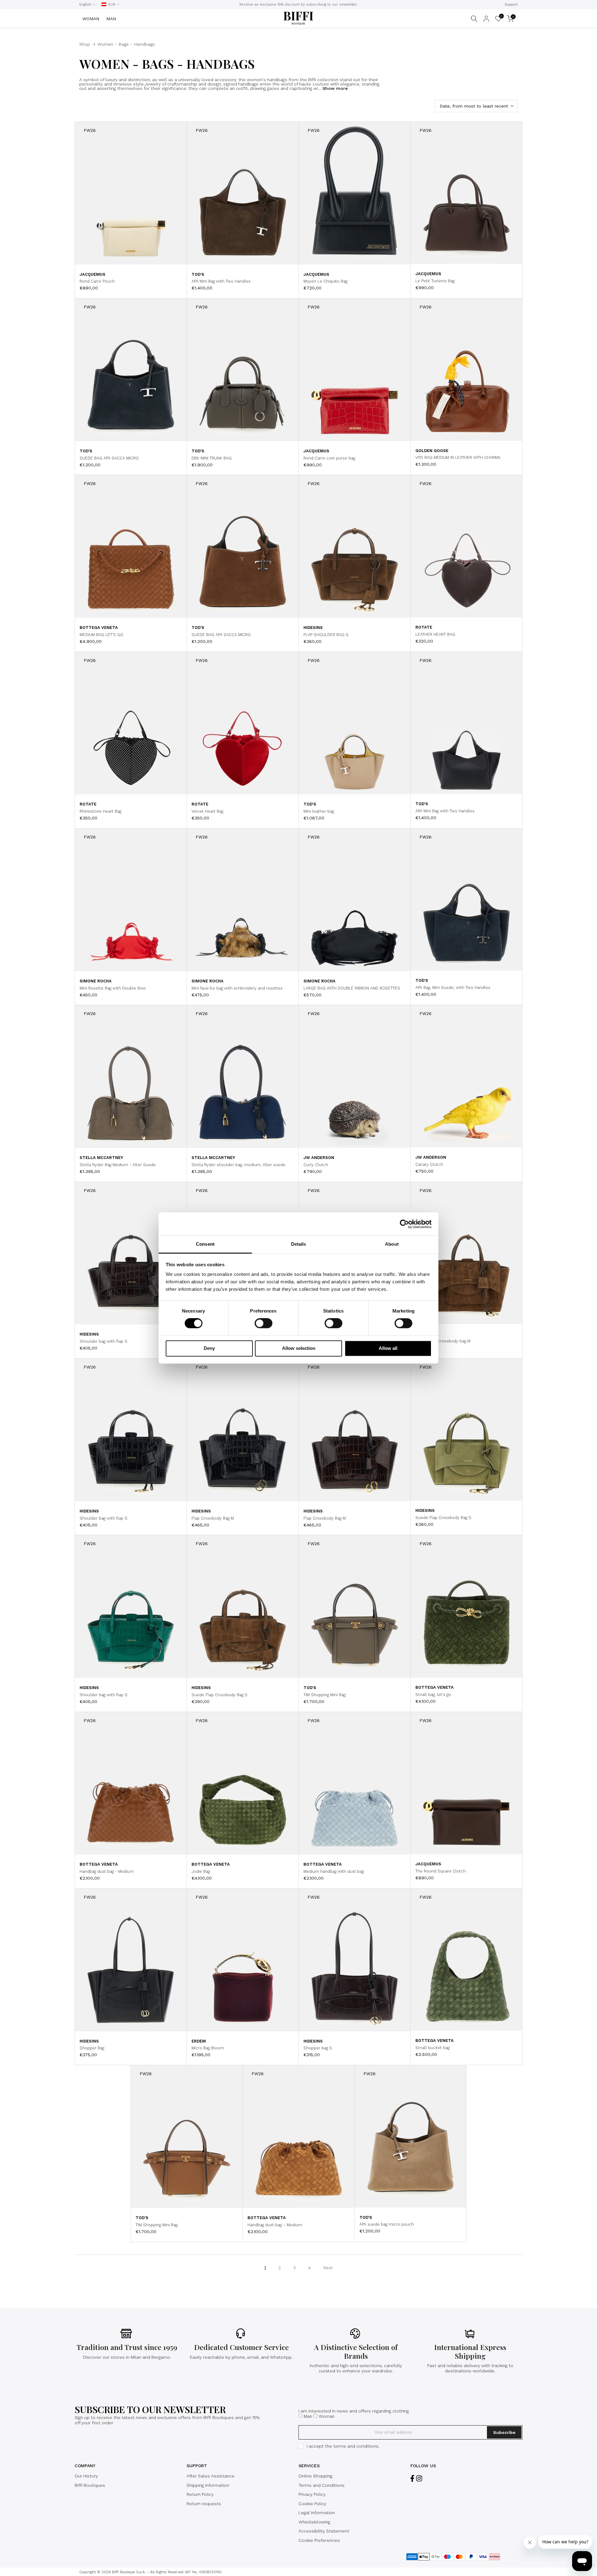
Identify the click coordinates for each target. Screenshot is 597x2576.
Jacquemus (93, 274)
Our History (86, 2476)
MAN (111, 19)
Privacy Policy (312, 2494)
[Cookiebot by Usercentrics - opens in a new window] (404, 1224)
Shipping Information (208, 2485)
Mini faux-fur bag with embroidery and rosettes (237, 988)
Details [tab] (299, 1244)
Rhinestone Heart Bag (100, 811)
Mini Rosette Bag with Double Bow (113, 988)
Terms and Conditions (322, 2485)
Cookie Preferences (319, 2540)
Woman (327, 2416)
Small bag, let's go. (434, 1694)
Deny (209, 1348)
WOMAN (91, 19)
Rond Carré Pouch (97, 281)
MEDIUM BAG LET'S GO (102, 635)
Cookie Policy (312, 2504)
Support (511, 5)
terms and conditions (356, 2446)
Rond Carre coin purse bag (329, 458)
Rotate (424, 627)
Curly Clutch (316, 1165)
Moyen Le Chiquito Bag (325, 281)
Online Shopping (315, 2476)
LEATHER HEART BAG (435, 634)
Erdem (199, 2041)
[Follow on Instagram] (419, 2479)
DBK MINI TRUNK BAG (212, 458)
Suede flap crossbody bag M (443, 1341)
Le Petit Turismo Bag (435, 281)
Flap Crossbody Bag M (213, 1518)
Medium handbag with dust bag (334, 1871)
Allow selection (299, 1348)
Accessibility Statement (324, 2531)
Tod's (198, 274)
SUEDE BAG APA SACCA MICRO (109, 458)
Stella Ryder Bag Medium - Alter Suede (118, 1165)
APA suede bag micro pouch (387, 2224)
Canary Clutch (429, 1164)
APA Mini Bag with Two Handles (221, 281)
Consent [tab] (205, 1244)
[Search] (474, 19)
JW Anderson (319, 1158)
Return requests (204, 2504)
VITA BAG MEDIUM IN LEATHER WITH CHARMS (458, 457)
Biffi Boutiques (90, 2485)
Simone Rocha (96, 981)
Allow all (388, 1348)
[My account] (486, 19)
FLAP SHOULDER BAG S (326, 635)
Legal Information (317, 2513)
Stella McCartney (101, 1158)
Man (308, 2416)
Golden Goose (432, 451)
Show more (334, 88)
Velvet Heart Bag (207, 811)
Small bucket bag (433, 2048)
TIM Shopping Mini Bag (324, 1695)
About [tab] (392, 1244)
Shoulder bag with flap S (104, 1341)
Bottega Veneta (99, 628)
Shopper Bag (92, 2048)
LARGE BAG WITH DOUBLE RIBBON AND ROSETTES (352, 988)
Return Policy (200, 2494)
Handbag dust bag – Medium (275, 2225)
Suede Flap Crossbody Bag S (443, 1518)
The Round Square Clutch (441, 1871)
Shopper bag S (318, 2048)
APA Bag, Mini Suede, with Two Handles (453, 988)
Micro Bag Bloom (208, 2048)
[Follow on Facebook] (412, 2479)
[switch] (264, 1323)
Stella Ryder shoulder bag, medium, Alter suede (238, 1165)
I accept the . (343, 2446)
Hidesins (313, 628)
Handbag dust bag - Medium (107, 1871)
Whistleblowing (314, 2522)
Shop (85, 44)
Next (328, 2268)
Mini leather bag (319, 811)
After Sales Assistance (211, 2476)
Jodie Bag (201, 1871)
